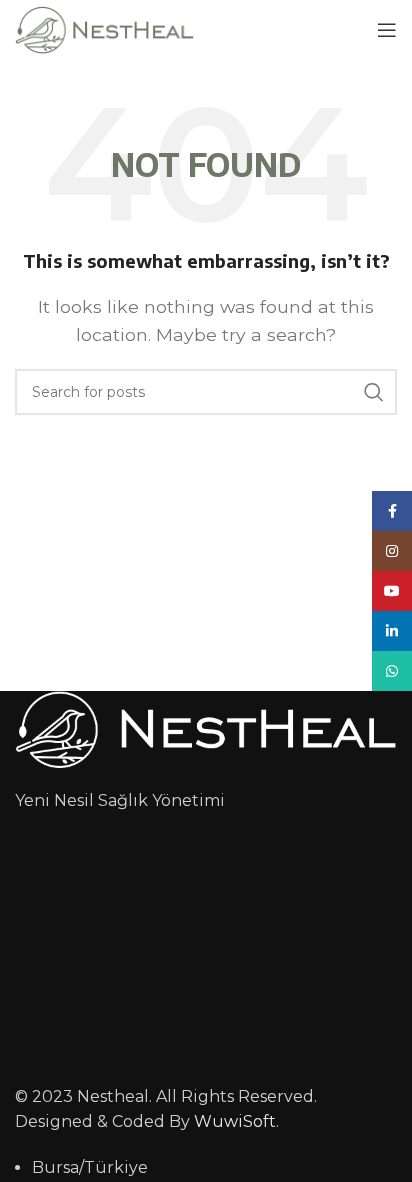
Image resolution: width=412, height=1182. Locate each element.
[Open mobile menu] (387, 30)
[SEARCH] (374, 392)
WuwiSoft (235, 1121)
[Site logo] (104, 28)
